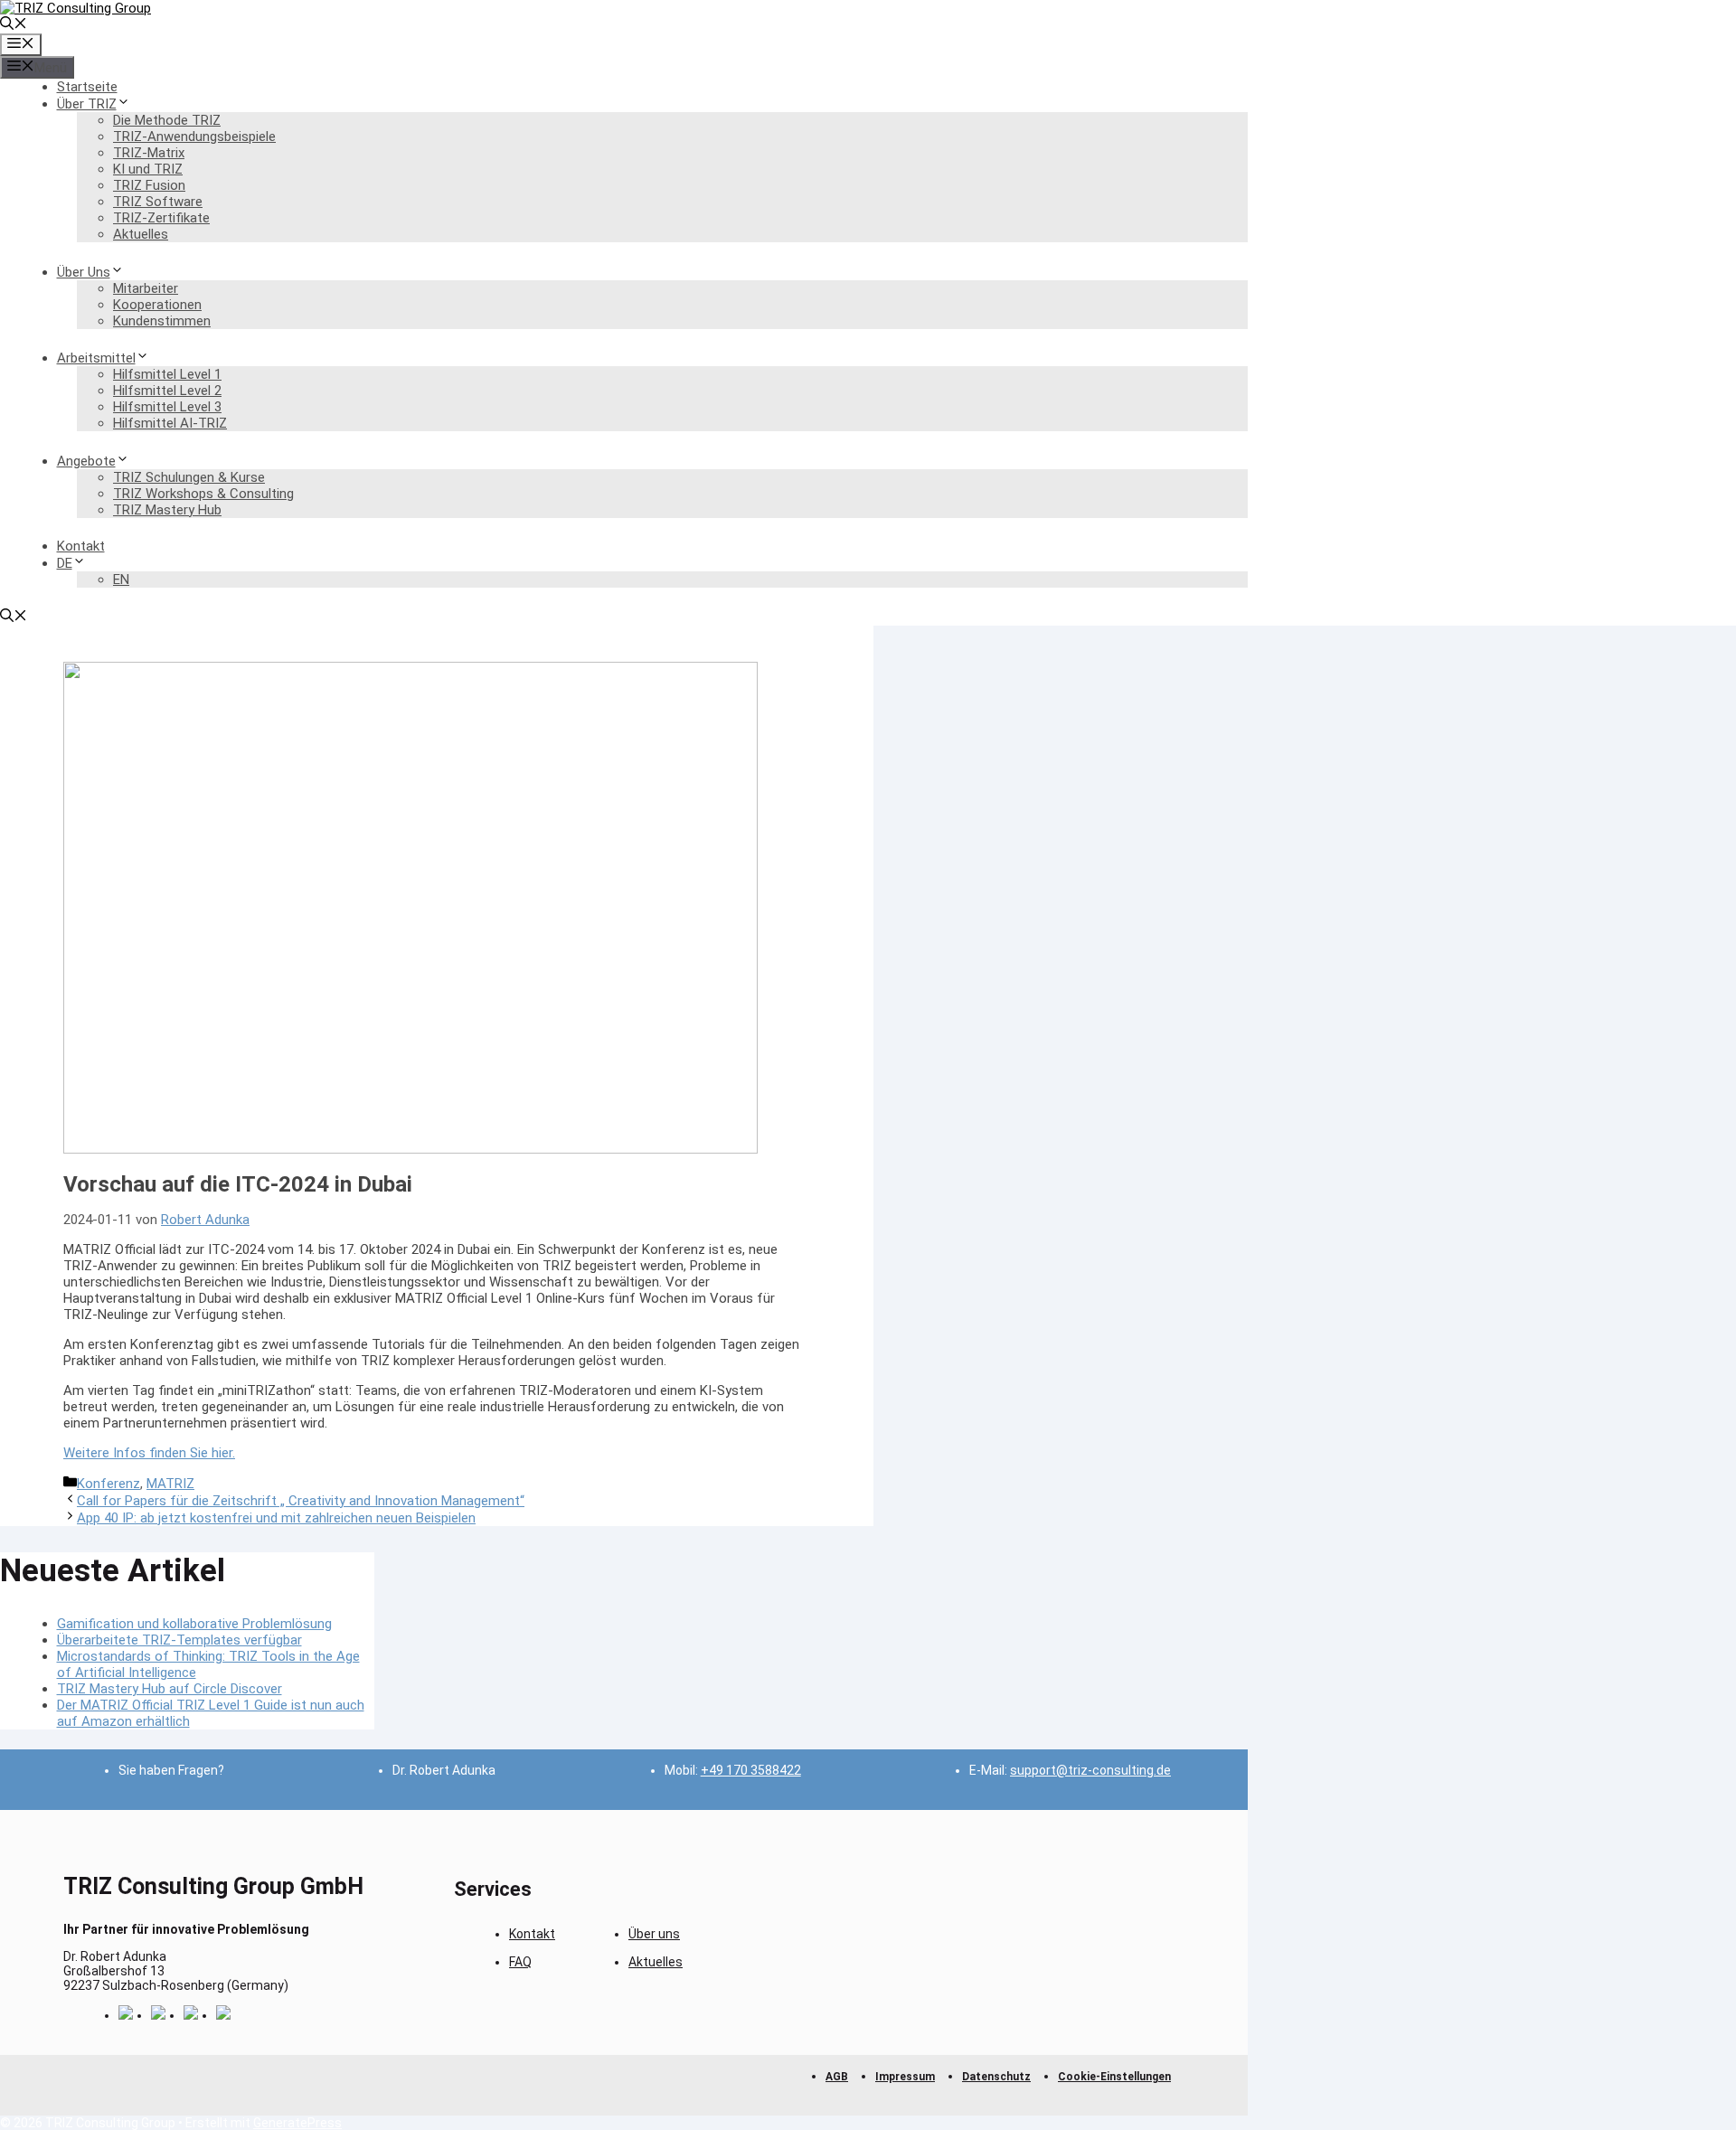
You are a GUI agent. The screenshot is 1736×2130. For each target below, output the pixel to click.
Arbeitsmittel (96, 358)
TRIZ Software (158, 202)
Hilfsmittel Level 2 (167, 391)
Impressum (905, 2077)
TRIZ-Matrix (149, 153)
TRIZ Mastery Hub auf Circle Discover (170, 1689)
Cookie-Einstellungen (1114, 2077)
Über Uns (84, 272)
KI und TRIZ (148, 169)
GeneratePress (297, 2123)
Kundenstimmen (162, 321)
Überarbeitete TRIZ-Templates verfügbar (179, 1640)
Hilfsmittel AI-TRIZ (170, 423)
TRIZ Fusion (149, 185)
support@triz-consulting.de (1090, 1770)
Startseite (87, 87)
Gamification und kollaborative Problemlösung (194, 1624)
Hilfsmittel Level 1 (167, 374)
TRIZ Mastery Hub (167, 510)
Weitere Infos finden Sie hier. (149, 1453)
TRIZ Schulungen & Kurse (189, 477)
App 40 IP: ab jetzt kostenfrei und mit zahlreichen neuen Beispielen (276, 1518)
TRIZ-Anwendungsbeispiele (194, 137)
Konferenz (108, 1484)
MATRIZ (170, 1484)
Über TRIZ (87, 104)
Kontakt (81, 546)
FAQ (520, 1962)
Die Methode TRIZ (167, 120)
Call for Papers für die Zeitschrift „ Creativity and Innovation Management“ (301, 1501)
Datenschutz (996, 2077)
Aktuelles (141, 234)
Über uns (654, 1934)
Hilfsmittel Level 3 (167, 407)
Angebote (86, 461)
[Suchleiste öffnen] (14, 25)
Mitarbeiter (146, 288)
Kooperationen (157, 305)
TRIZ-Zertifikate (161, 218)
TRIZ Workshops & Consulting (203, 494)
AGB (837, 2077)
